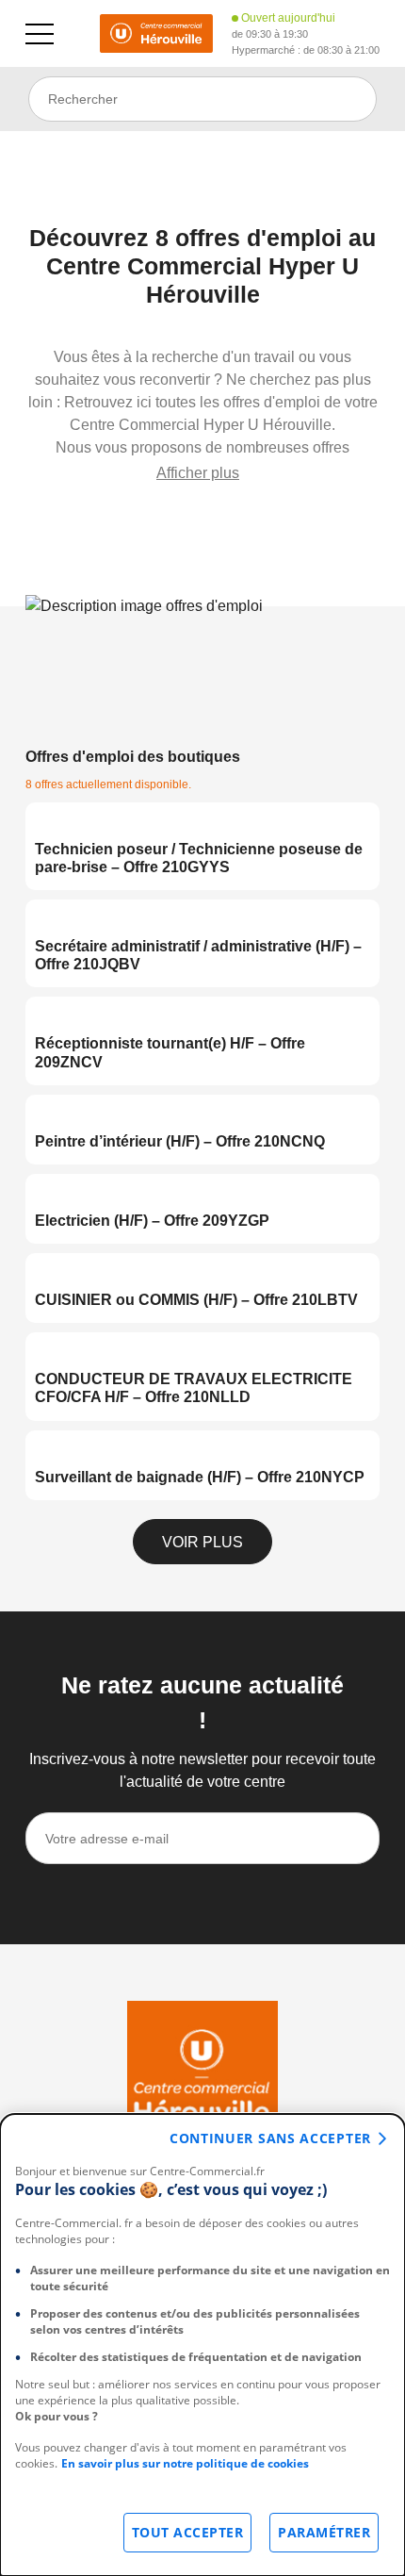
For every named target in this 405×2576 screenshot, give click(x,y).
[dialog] (202, 2345)
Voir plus (202, 1542)
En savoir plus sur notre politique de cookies (185, 2463)
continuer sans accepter (270, 2138)
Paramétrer (324, 2532)
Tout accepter (188, 2532)
